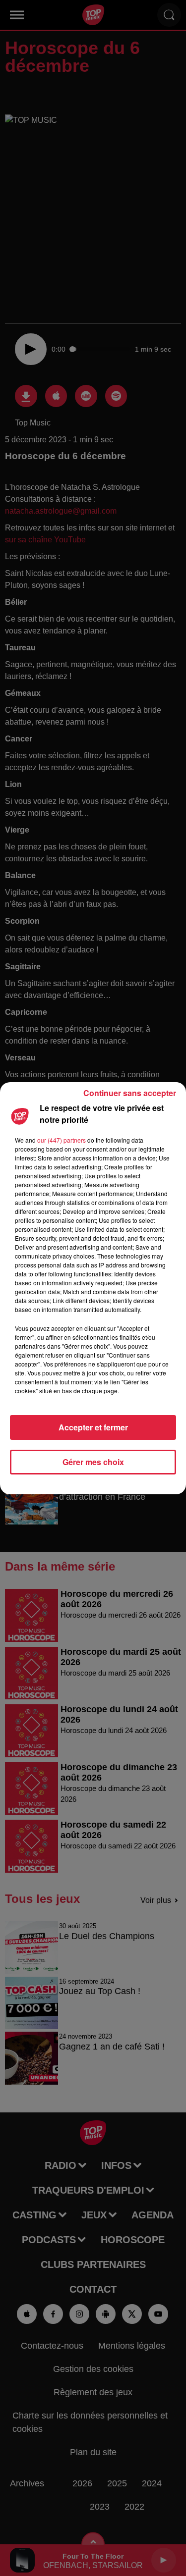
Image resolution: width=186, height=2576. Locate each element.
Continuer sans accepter (130, 1093)
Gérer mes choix (93, 1462)
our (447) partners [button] (62, 1140)
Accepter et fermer (93, 1427)
